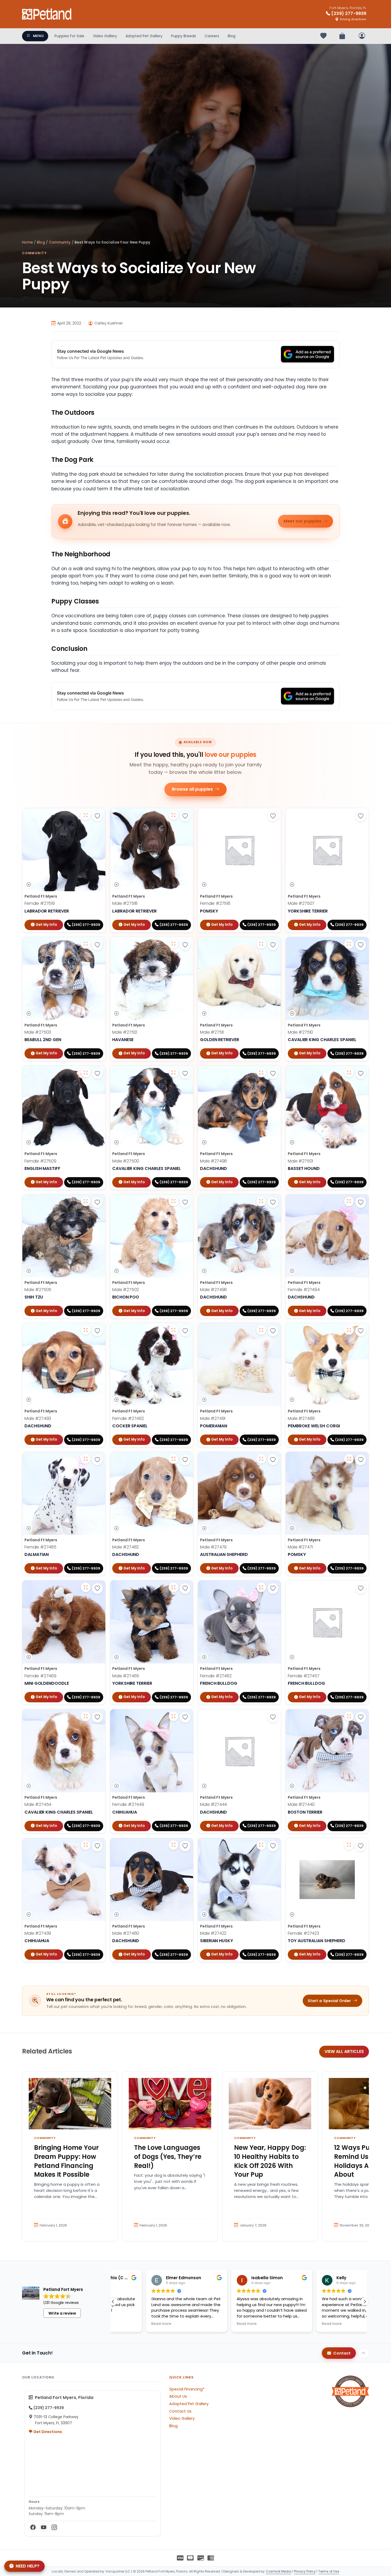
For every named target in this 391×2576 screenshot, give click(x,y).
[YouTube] (44, 2528)
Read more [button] (128, 2324)
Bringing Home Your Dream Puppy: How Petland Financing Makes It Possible (66, 2161)
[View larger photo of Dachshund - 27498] (261, 1073)
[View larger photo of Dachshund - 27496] (261, 1201)
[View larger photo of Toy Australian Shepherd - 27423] (349, 1845)
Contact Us (180, 2411)
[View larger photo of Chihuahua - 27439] (86, 1845)
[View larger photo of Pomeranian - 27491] (261, 1330)
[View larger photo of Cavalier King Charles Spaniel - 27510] (349, 944)
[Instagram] (54, 2528)
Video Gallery (105, 36)
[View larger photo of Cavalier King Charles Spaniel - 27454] (86, 1716)
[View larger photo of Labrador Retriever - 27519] (86, 815)
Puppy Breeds (184, 36)
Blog (232, 36)
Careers (212, 36)
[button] (365, 2302)
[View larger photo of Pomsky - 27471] (349, 1459)
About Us (178, 2396)
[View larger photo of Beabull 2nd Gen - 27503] (86, 944)
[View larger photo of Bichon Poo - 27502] (173, 1201)
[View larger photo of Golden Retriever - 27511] (261, 944)
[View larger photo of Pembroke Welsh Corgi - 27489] (349, 1330)
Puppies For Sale (69, 36)
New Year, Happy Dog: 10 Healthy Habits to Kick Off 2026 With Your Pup (270, 2161)
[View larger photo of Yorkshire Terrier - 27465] (173, 1587)
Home (28, 242)
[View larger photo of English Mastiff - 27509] (86, 1073)
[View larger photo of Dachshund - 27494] (349, 1201)
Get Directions (47, 2432)
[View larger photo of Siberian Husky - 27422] (261, 1845)
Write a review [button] (62, 2313)
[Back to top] (364, 2353)
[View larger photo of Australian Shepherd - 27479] (261, 1459)
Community (60, 242)
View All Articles (344, 2051)
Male (125, 903)
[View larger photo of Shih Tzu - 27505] (86, 1201)
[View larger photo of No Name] (173, 815)
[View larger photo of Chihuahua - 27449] (173, 1716)
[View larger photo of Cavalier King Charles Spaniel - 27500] (173, 1073)
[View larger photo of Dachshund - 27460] (173, 1845)
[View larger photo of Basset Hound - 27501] (349, 1073)
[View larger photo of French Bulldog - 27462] (261, 1587)
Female (40, 903)
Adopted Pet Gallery (144, 36)
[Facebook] (33, 2528)
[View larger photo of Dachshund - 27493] (86, 1330)
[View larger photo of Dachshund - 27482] (173, 1459)
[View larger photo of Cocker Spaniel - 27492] (173, 1330)
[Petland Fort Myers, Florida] (47, 14)
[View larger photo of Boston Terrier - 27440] (349, 1716)
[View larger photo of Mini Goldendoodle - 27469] (86, 1587)
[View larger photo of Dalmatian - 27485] (86, 1459)
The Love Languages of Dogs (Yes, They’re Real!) (168, 2156)
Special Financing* (187, 2389)
